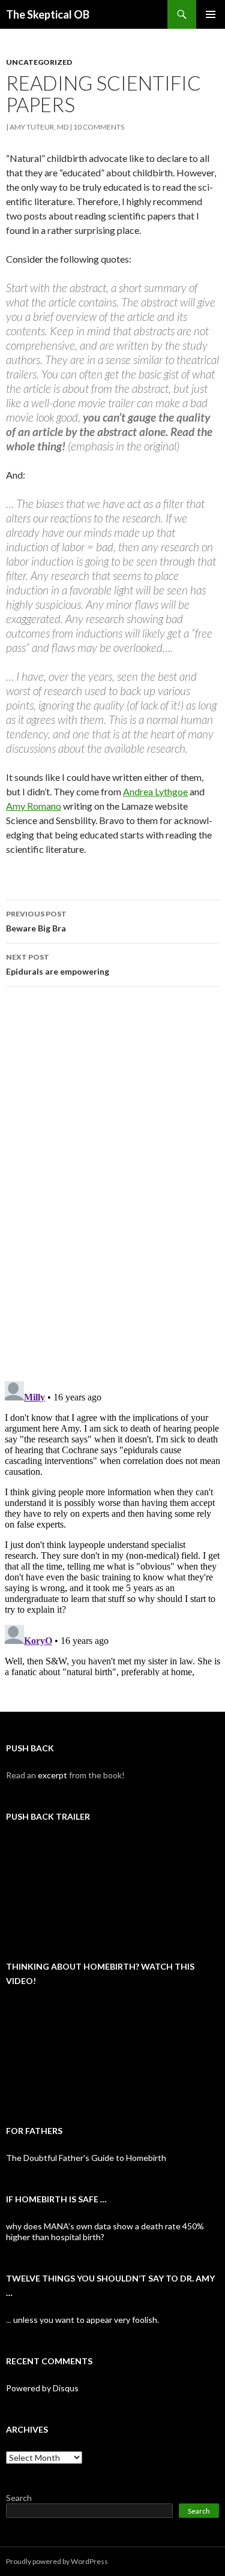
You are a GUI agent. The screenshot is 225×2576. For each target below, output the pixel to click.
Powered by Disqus (42, 2388)
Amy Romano (34, 806)
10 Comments (99, 127)
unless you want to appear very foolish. (86, 2320)
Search (19, 2498)
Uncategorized (39, 62)
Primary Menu (211, 14)
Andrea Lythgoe (155, 791)
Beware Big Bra (36, 921)
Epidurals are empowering (58, 964)
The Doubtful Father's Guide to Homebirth (86, 2158)
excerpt (52, 1775)
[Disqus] (112, 1183)
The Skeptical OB (48, 14)
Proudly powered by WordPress (57, 2561)
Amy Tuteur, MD (39, 127)
